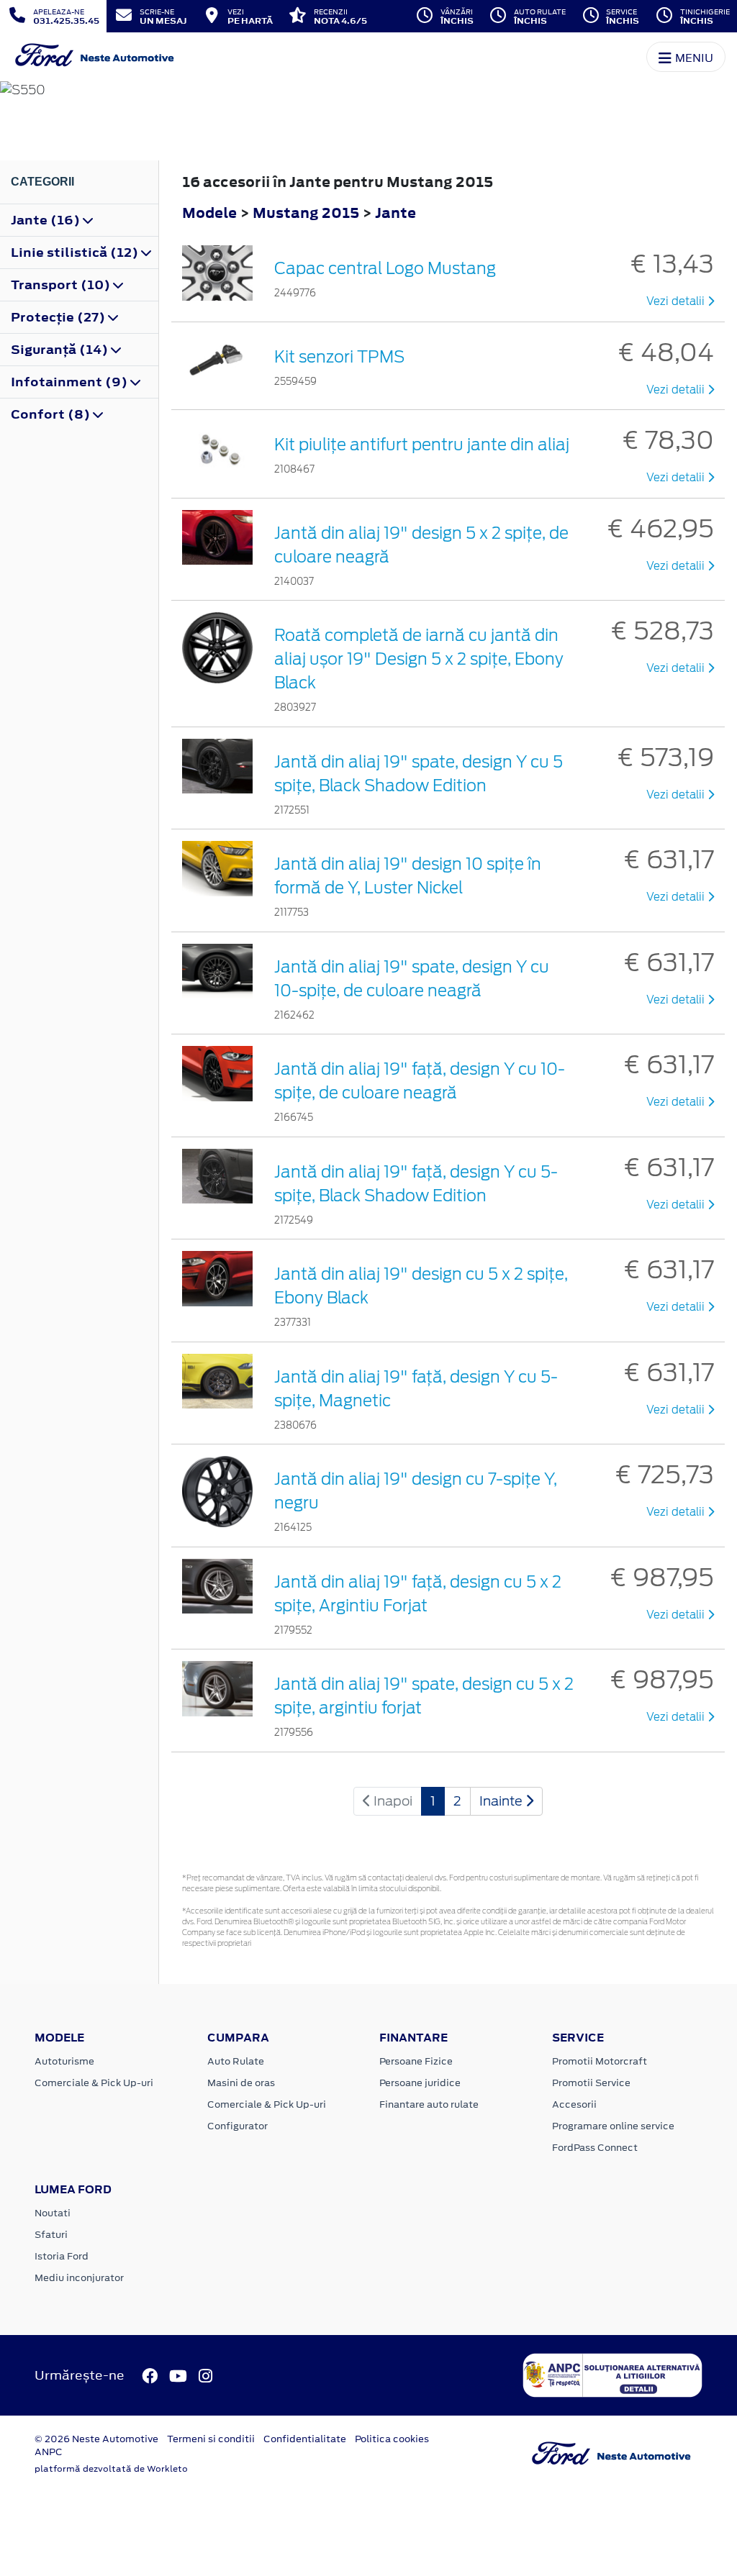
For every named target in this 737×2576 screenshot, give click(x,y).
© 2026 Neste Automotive (96, 2439)
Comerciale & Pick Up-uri (94, 2083)
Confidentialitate (305, 2439)
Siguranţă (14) (61, 350)
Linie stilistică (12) (76, 252)
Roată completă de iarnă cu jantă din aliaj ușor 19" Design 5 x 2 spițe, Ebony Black (419, 659)
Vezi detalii (677, 301)
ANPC (49, 2452)
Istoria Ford (62, 2256)
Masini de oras (241, 2083)
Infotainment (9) (71, 382)
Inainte (502, 1801)
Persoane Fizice (416, 2061)
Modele (209, 213)
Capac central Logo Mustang (385, 268)
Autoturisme (64, 2061)
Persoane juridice (420, 2083)
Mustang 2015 (306, 213)
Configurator (238, 2126)
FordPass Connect (595, 2148)
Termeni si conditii (211, 2439)
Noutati (53, 2213)
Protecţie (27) (59, 317)
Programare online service (613, 2126)
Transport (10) (62, 285)
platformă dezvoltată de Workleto (111, 2469)
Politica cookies (392, 2439)
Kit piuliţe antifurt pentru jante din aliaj (422, 445)
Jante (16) (47, 220)
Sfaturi (51, 2235)
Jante (395, 213)
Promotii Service (591, 2083)
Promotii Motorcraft (600, 2061)
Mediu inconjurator (79, 2278)
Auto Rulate (236, 2061)
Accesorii (574, 2104)
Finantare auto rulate (429, 2104)
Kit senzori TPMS (339, 357)
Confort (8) (52, 414)
